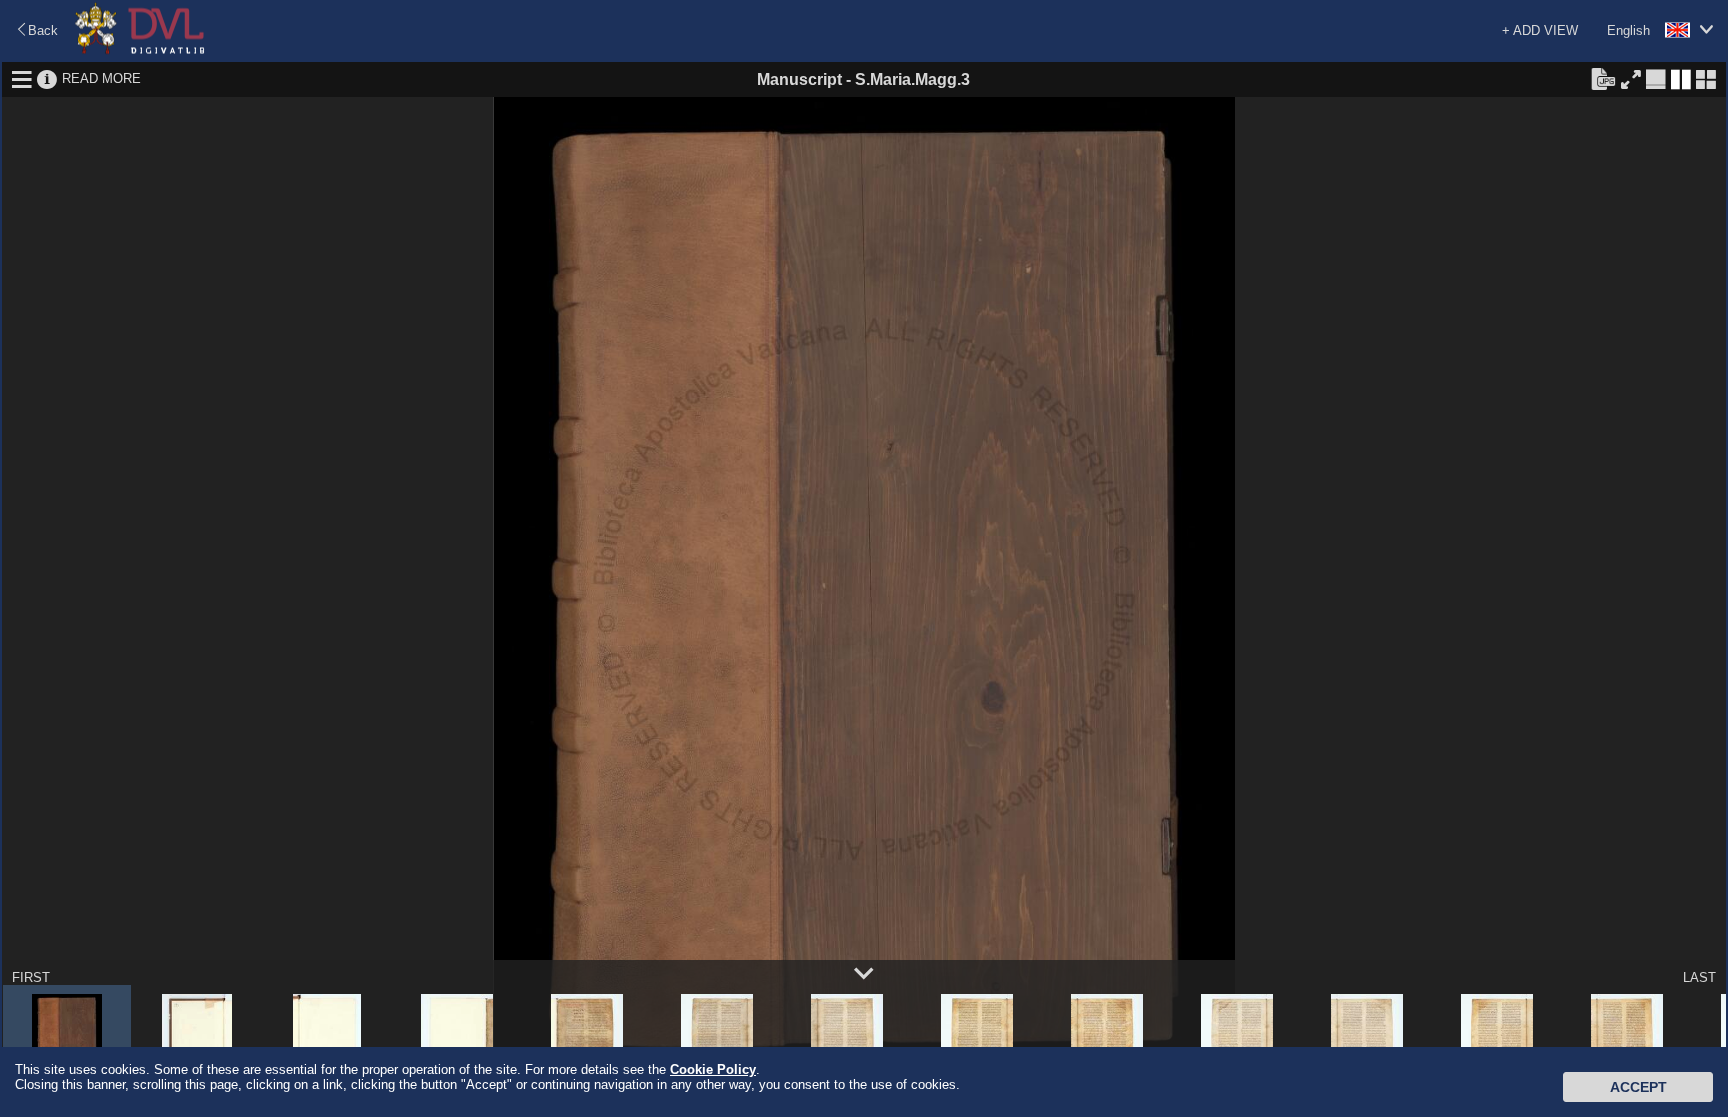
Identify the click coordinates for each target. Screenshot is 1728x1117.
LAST (1699, 977)
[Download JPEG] (1603, 78)
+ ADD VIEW (1540, 30)
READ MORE (101, 78)
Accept (1638, 1087)
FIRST (31, 977)
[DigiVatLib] (140, 50)
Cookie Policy (713, 1069)
